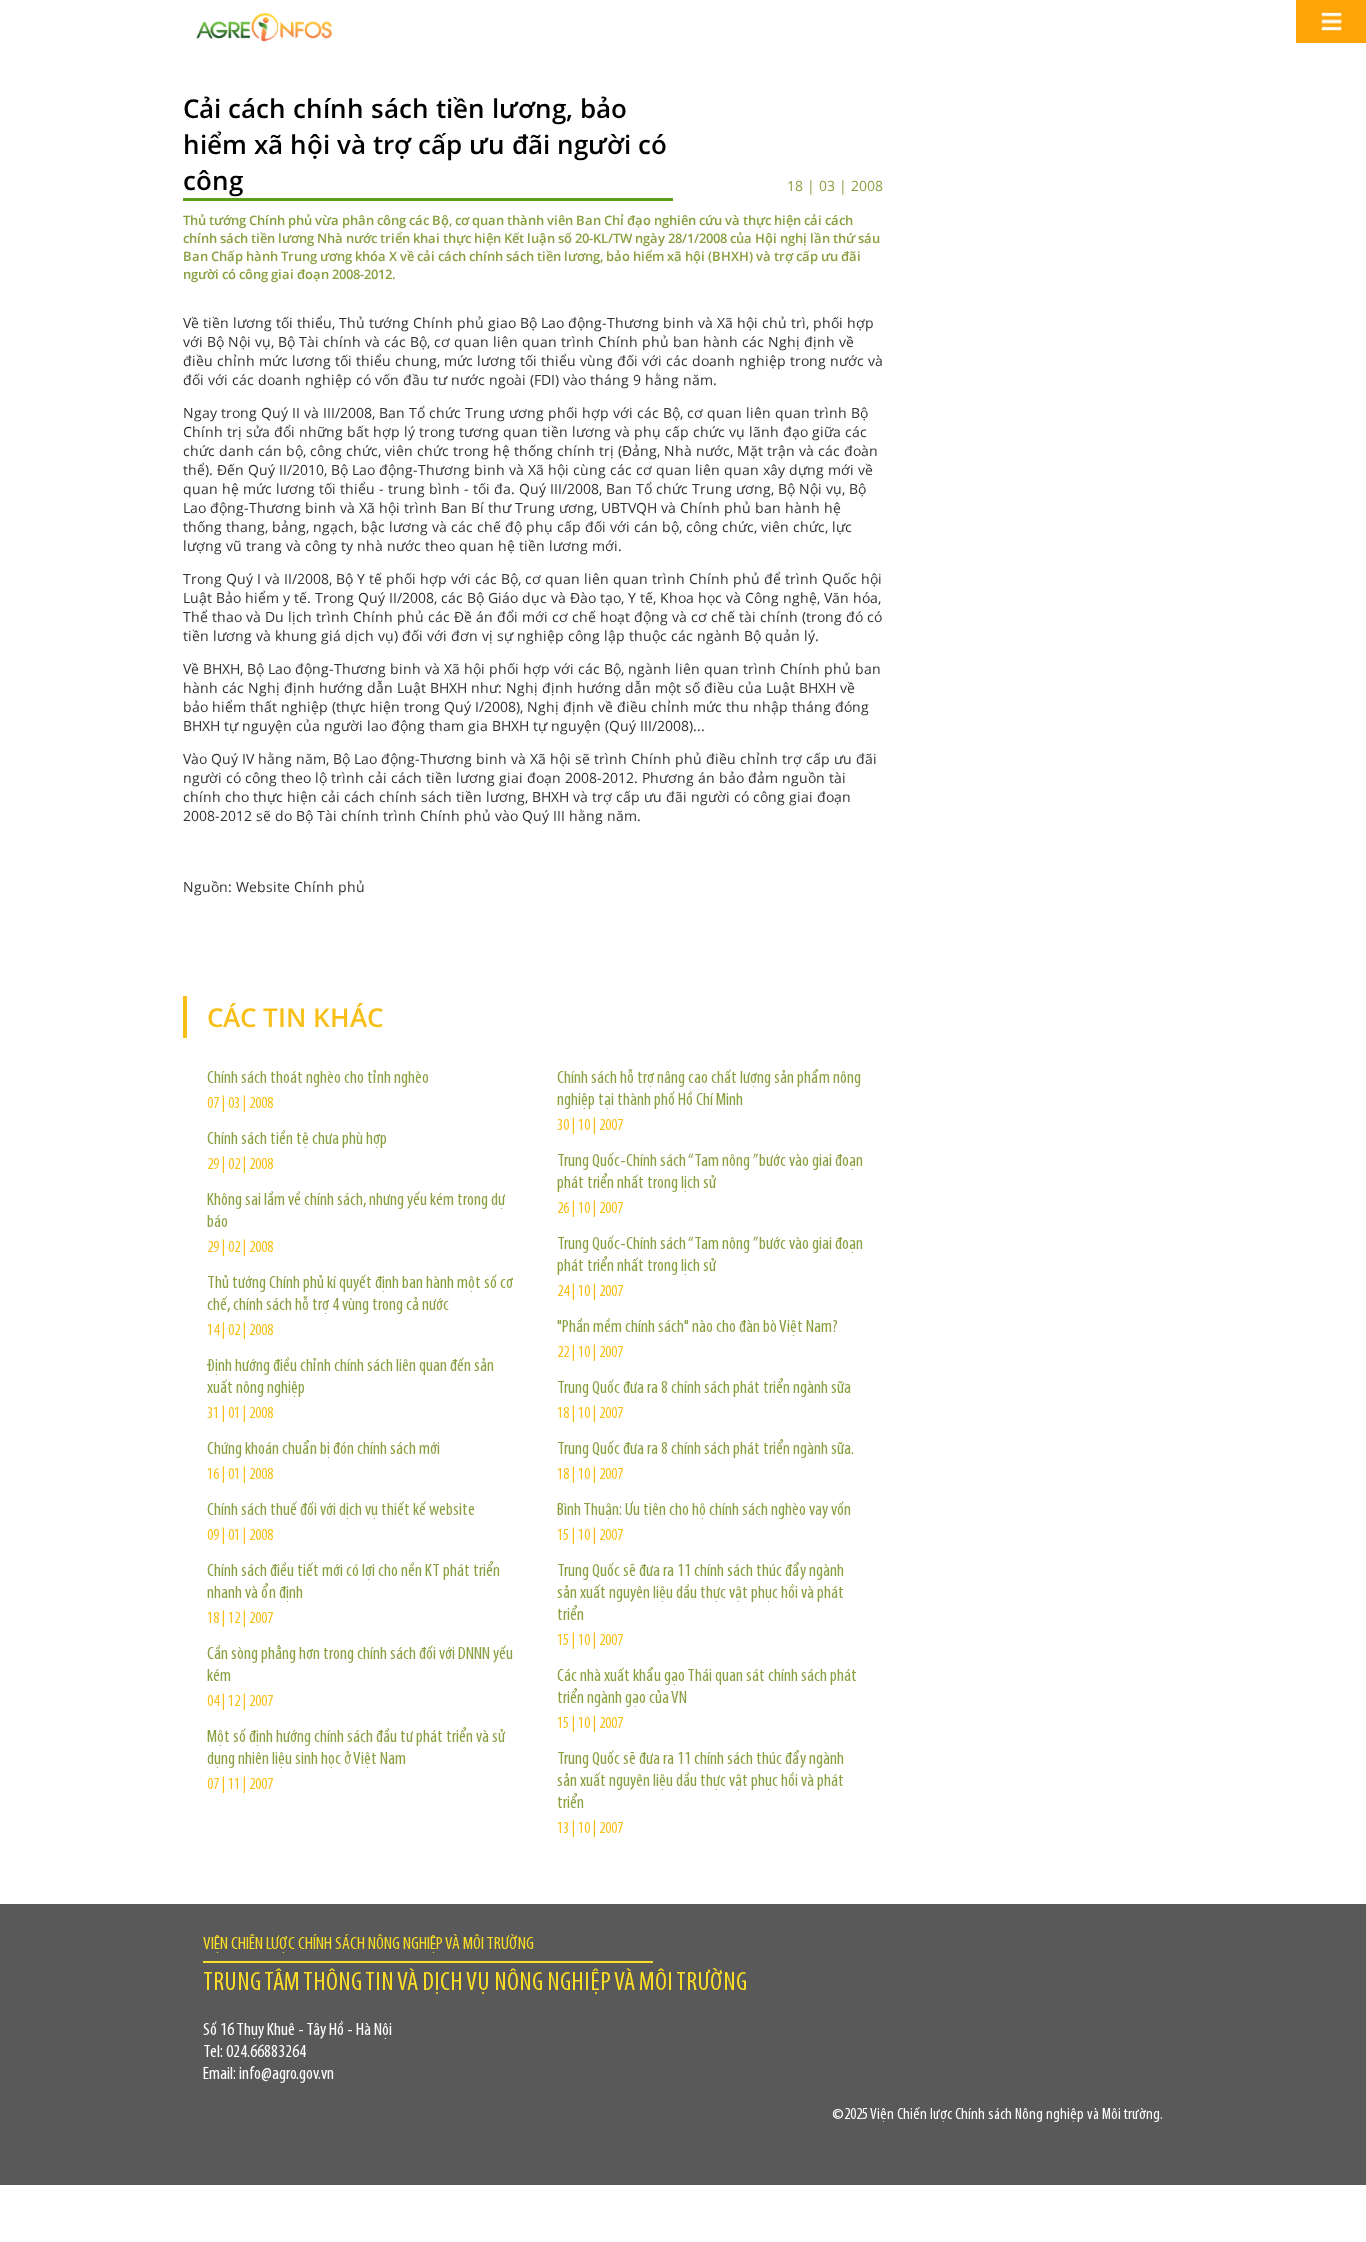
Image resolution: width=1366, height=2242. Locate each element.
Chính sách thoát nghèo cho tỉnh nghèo (318, 1079)
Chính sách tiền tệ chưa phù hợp (297, 1140)
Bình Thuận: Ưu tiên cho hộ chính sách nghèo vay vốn (704, 1511)
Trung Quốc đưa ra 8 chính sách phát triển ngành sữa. (705, 1450)
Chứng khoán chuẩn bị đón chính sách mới (323, 1450)
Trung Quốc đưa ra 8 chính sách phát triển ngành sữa (704, 1389)
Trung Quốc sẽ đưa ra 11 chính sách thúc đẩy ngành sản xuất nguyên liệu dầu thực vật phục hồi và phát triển (700, 1594)
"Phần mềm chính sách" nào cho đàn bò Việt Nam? (697, 1328)
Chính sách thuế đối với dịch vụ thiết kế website (341, 1511)
